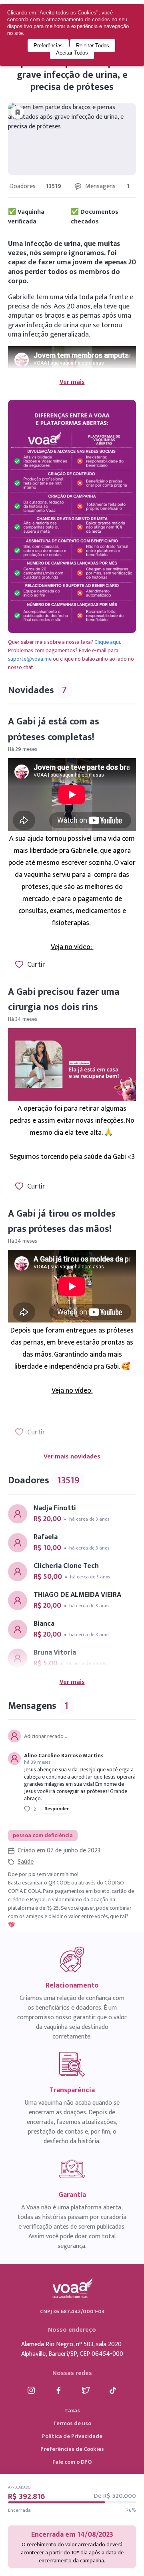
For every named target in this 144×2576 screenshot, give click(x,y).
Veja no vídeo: (72, 947)
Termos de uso (72, 2423)
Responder (57, 1809)
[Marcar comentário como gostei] (27, 1809)
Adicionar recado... (46, 1736)
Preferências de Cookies (72, 2449)
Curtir (36, 965)
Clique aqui (107, 642)
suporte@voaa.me (30, 659)
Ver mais (72, 382)
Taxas (72, 2411)
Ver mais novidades (72, 1457)
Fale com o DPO (72, 2462)
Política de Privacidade (72, 2436)
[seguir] (18, 112)
